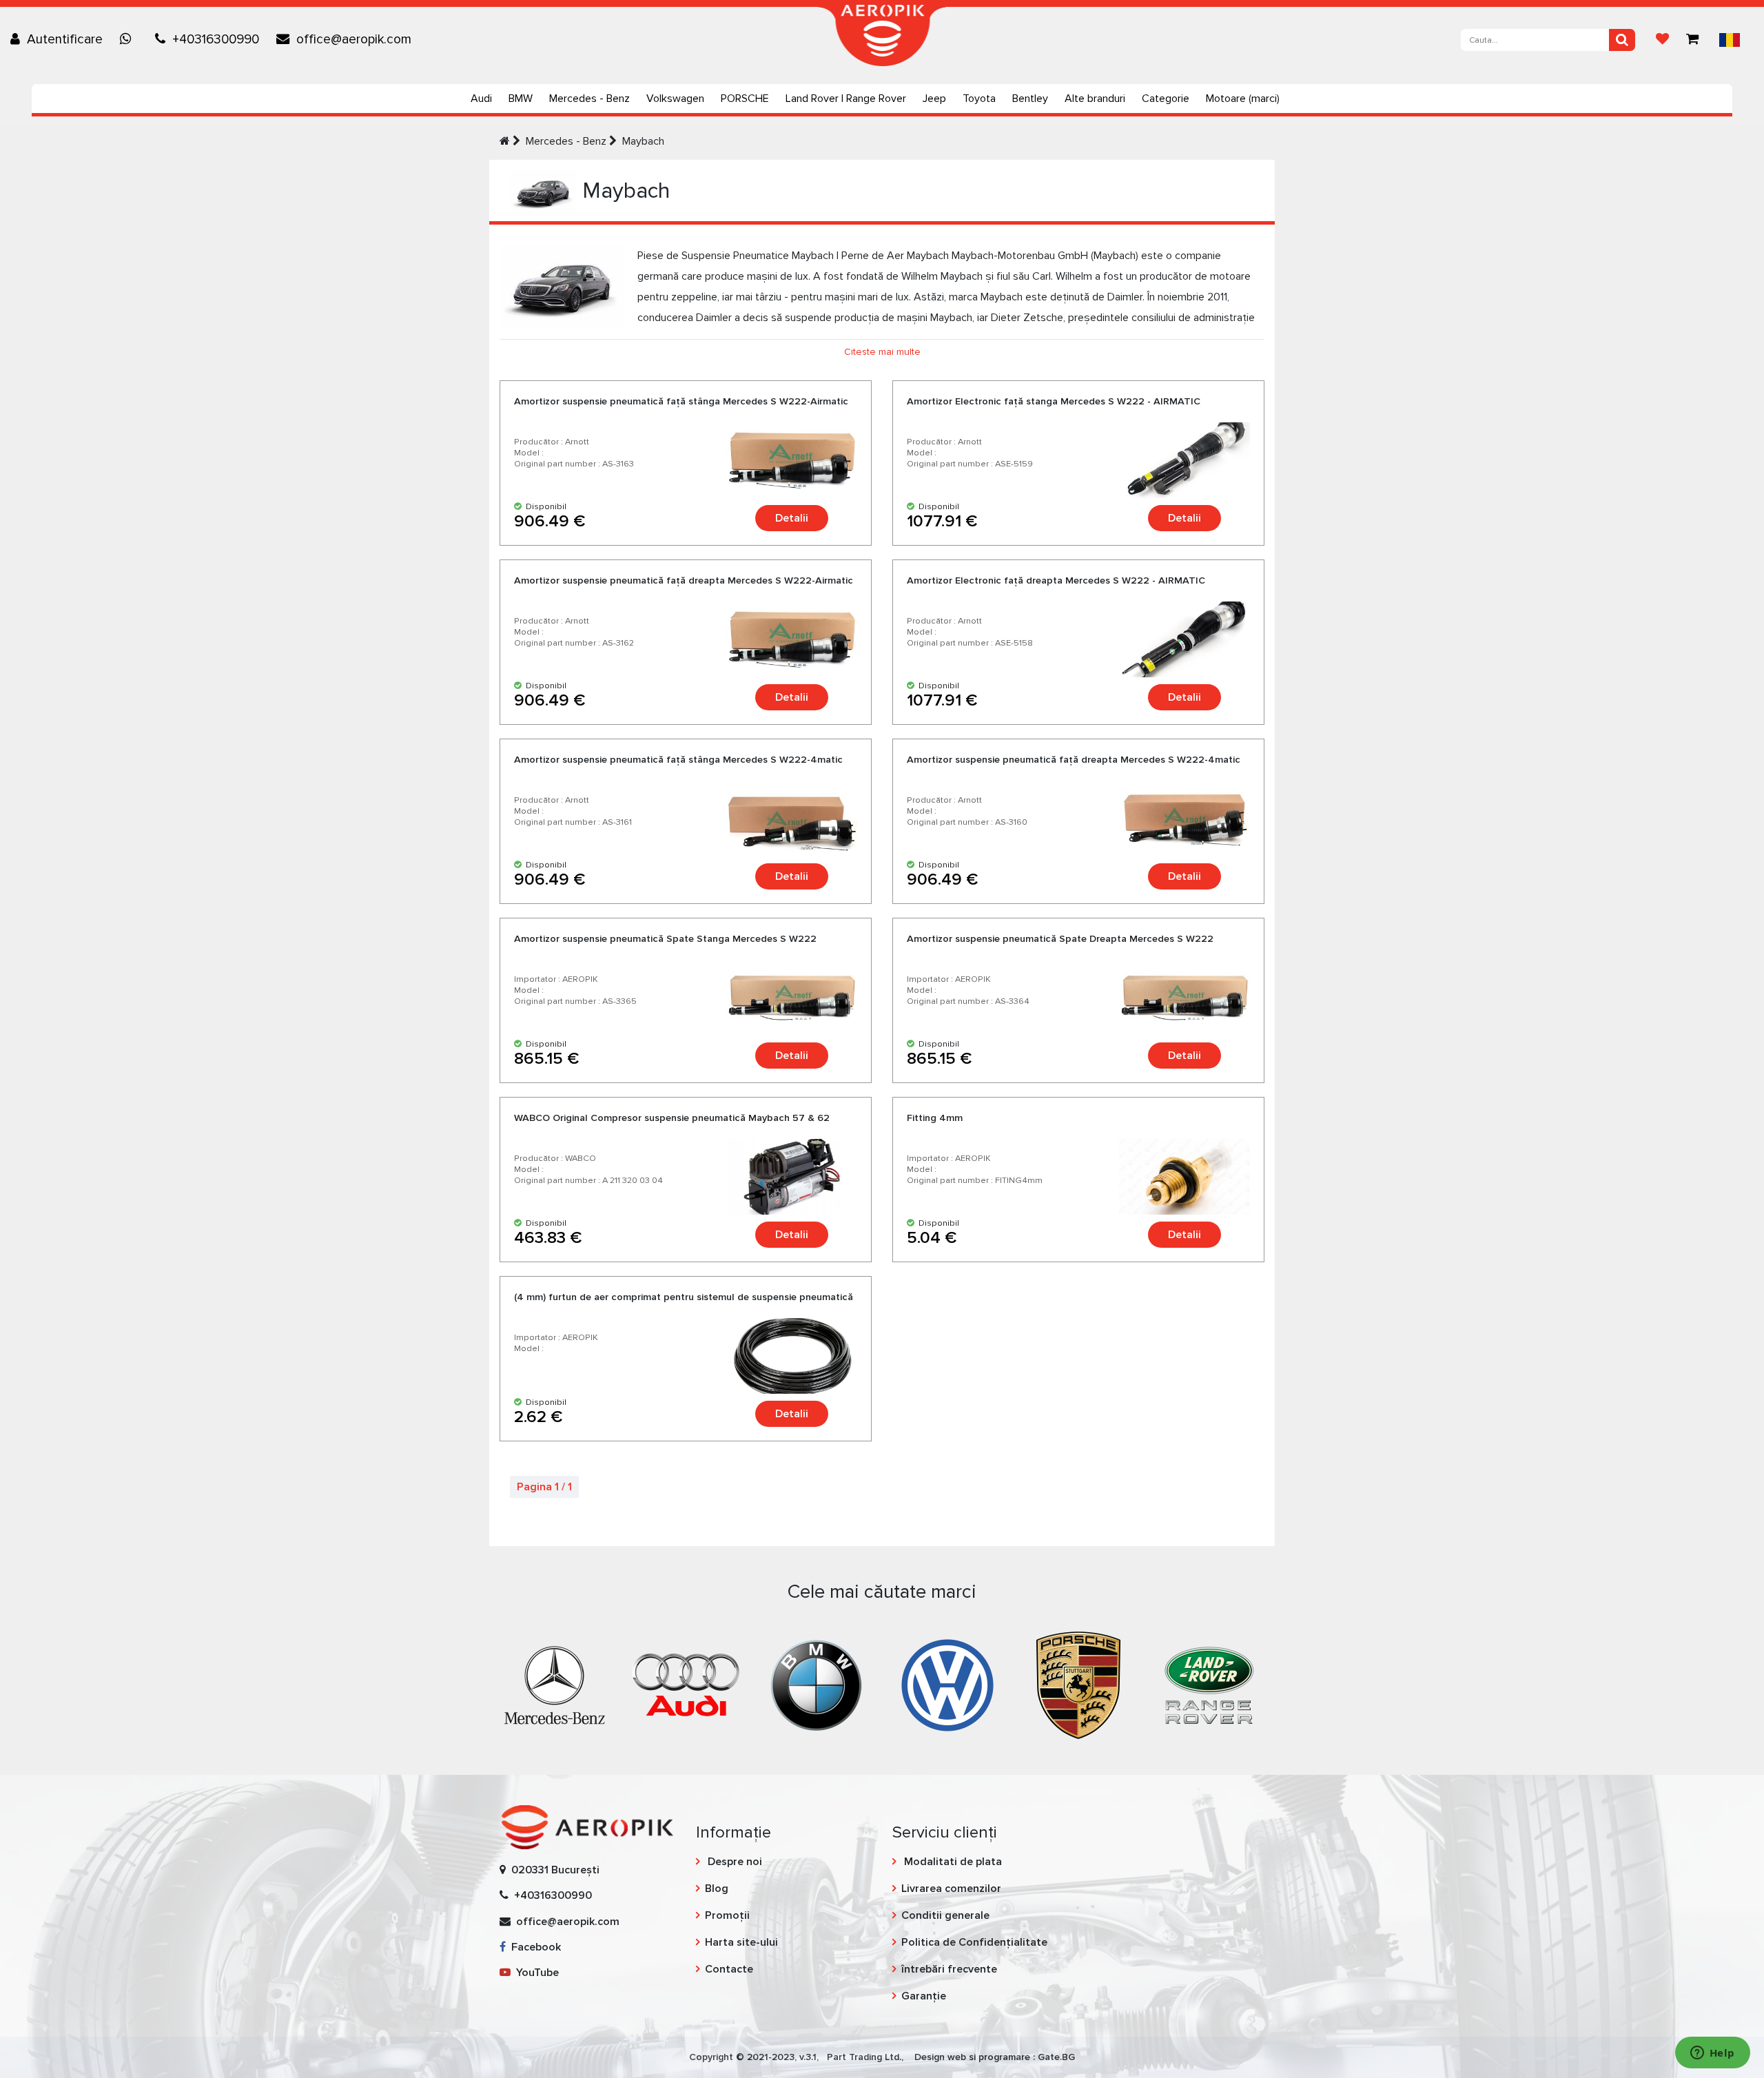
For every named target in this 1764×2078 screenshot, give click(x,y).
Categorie (1166, 99)
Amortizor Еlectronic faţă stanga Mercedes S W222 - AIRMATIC (1054, 401)
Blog (717, 1889)
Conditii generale (945, 1915)
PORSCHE (745, 99)
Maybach (643, 141)
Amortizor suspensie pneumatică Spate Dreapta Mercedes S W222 (1060, 939)
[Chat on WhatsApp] (129, 39)
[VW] (947, 1684)
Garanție (924, 1996)
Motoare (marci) (1243, 99)
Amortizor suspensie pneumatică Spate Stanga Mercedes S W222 (665, 939)
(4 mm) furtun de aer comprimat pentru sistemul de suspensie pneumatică (684, 1297)
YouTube (535, 1973)
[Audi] (686, 1684)
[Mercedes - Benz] (555, 1684)
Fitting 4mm (935, 1118)
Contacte (729, 1969)
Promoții (727, 1915)
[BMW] (817, 1684)
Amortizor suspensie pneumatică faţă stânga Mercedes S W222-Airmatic (681, 401)
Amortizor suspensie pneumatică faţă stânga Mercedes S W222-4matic (678, 760)
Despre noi (734, 1862)
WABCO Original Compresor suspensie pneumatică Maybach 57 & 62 (672, 1118)
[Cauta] (1622, 40)
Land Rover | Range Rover (846, 99)
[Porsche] (1078, 1684)
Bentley (1030, 99)
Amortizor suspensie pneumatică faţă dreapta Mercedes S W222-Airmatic (684, 580)
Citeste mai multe (882, 352)
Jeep (934, 99)
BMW (521, 99)
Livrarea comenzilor (951, 1889)
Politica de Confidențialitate (974, 1942)
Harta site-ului (741, 1942)
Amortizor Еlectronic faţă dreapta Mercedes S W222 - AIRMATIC (1056, 580)
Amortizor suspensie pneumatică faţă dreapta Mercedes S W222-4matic (1074, 760)
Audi (481, 99)
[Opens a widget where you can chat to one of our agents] (1712, 2054)
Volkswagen (675, 99)
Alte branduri (1095, 99)
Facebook (533, 1947)
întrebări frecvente (949, 1969)
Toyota (979, 99)
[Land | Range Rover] (1209, 1684)
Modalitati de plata (952, 1862)
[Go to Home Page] (505, 141)
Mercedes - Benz (589, 99)
